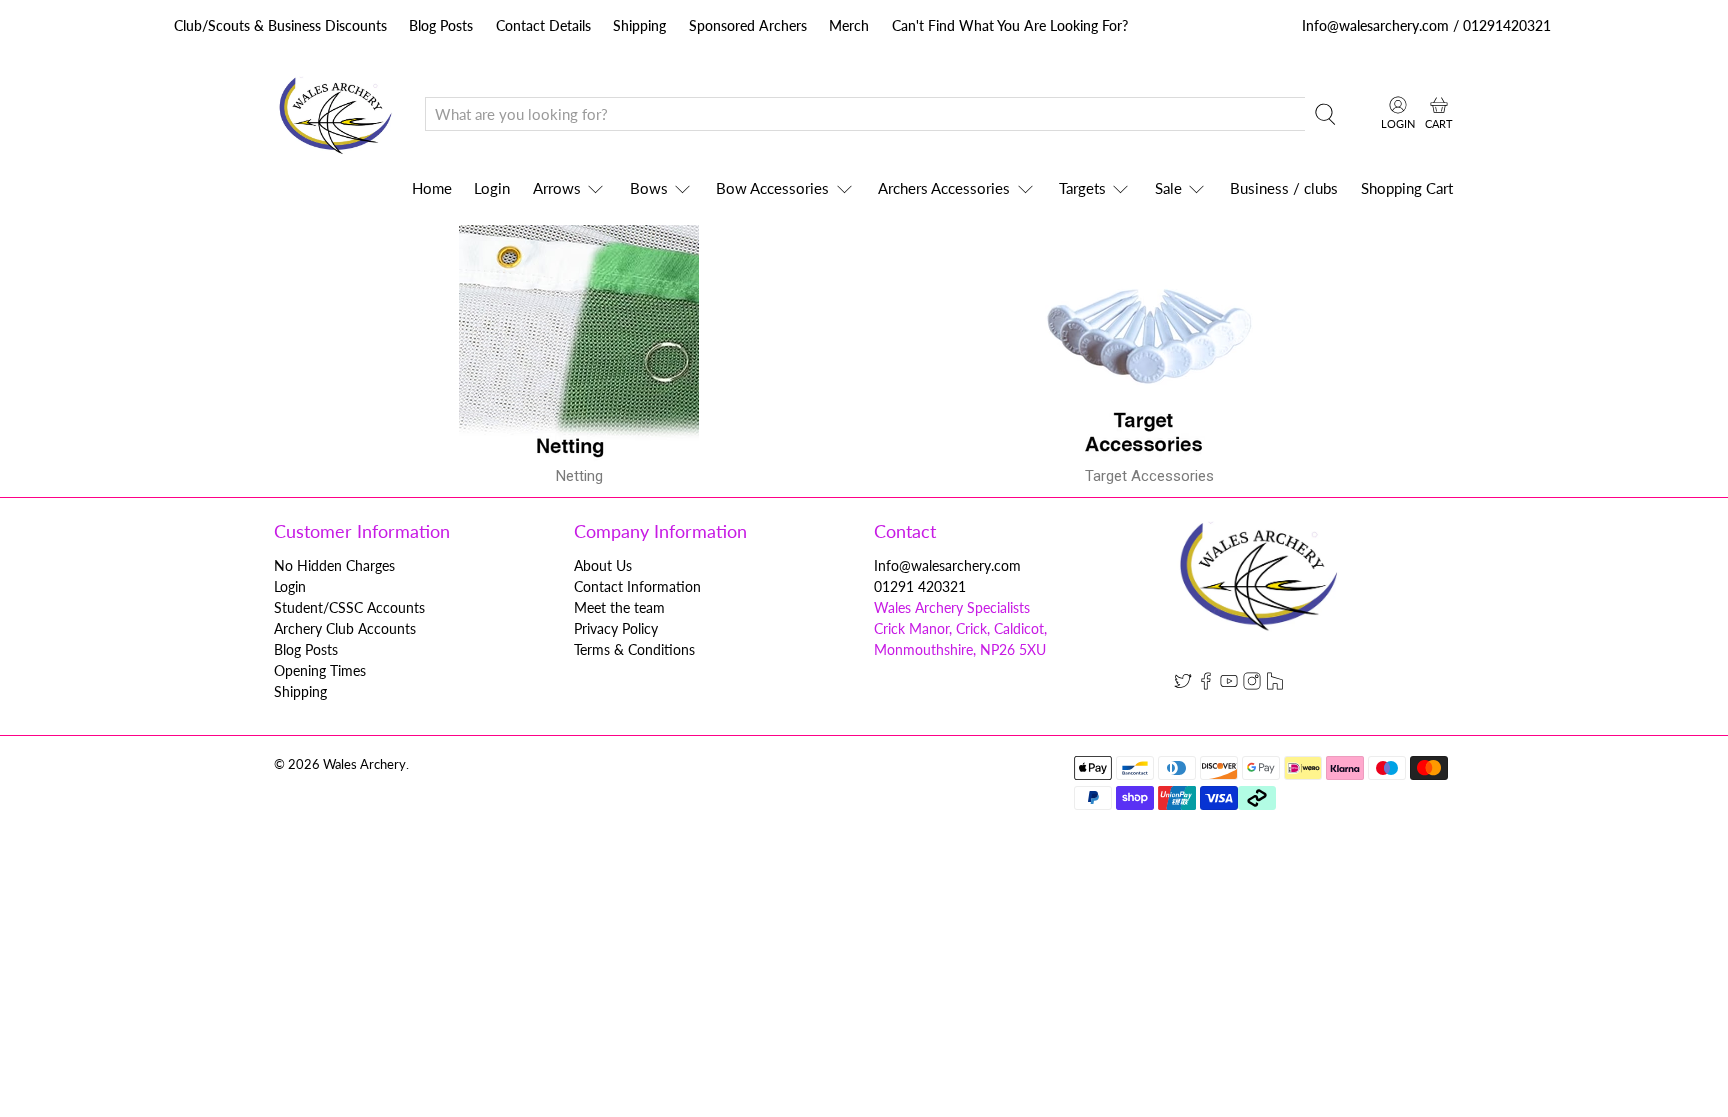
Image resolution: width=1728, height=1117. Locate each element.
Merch (849, 25)
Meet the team (619, 607)
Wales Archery (364, 764)
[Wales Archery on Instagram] (1252, 684)
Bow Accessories (772, 188)
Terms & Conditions (634, 649)
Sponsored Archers (748, 25)
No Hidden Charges (334, 565)
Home (432, 188)
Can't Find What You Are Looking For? (1010, 25)
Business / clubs (1284, 188)
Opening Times (320, 670)
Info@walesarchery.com (947, 565)
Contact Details (543, 25)
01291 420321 (920, 586)
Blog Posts (441, 25)
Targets (1082, 188)
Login (492, 188)
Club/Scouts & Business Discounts (280, 25)
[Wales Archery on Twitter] (1183, 684)
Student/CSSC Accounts (349, 607)
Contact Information (637, 586)
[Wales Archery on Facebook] (1206, 684)
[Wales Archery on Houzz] (1275, 684)
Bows (649, 188)
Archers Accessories (944, 188)
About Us (603, 565)
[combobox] (865, 114)
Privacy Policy (616, 628)
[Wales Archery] (335, 114)
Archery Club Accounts (345, 628)
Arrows (557, 188)
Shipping (639, 25)
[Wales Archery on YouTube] (1229, 684)
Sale (1168, 188)
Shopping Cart (1407, 188)
